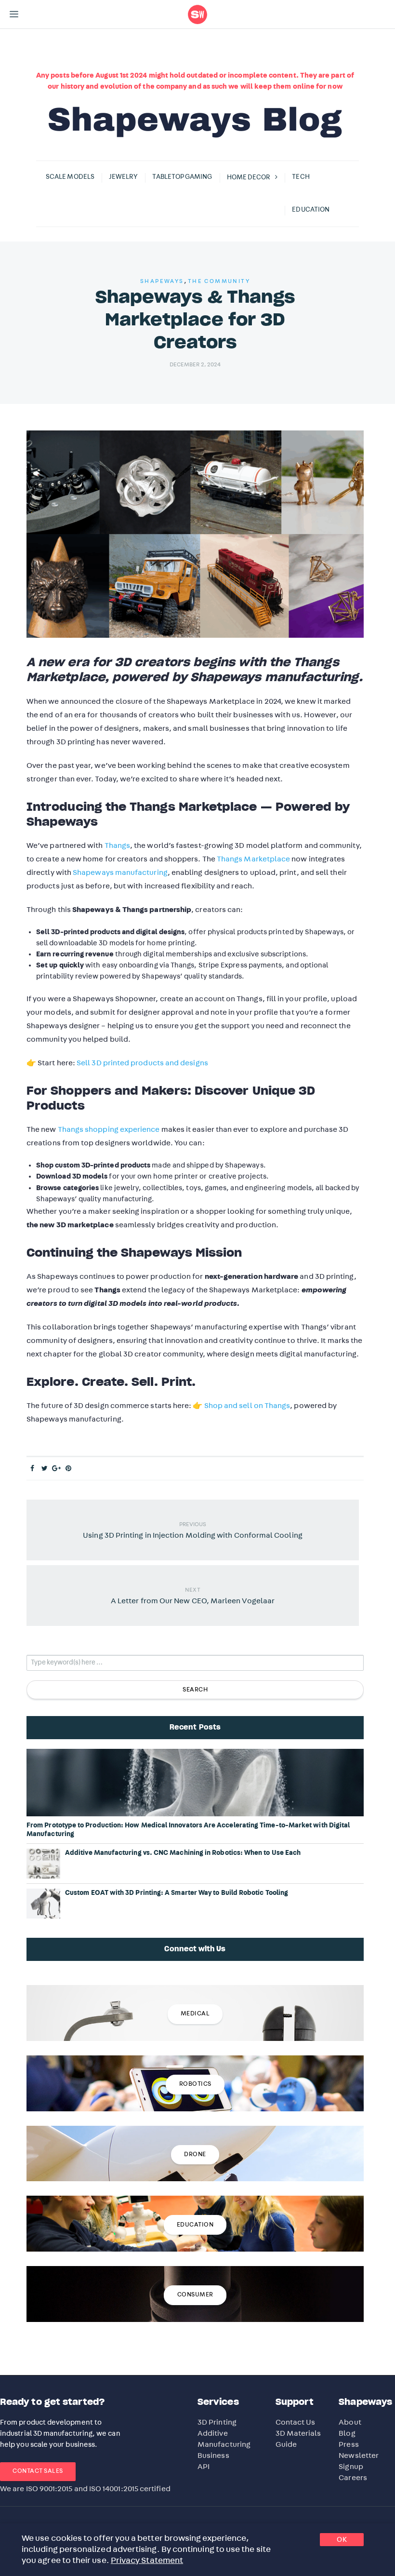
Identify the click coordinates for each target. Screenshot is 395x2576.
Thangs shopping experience (109, 1129)
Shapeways (162, 281)
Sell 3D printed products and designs (142, 1063)
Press (349, 2444)
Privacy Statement (147, 2561)
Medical (195, 2014)
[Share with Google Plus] (57, 1469)
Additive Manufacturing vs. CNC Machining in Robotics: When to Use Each (183, 1853)
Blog (347, 2433)
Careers (353, 2478)
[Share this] (33, 1469)
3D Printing (217, 2422)
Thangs (117, 845)
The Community (219, 281)
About (350, 2422)
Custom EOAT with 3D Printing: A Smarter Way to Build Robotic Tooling (177, 1893)
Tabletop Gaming (182, 177)
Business (213, 2455)
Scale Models (70, 177)
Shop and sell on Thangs (247, 1406)
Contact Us (296, 2422)
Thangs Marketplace (253, 859)
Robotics (195, 2084)
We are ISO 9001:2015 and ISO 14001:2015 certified (85, 2489)
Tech (301, 177)
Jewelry (124, 177)
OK (342, 2540)
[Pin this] (69, 1469)
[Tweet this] (45, 1469)
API (204, 2467)
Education (311, 210)
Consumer (195, 2295)
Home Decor (249, 177)
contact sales (38, 2471)
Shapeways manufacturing (120, 872)
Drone (195, 2154)
